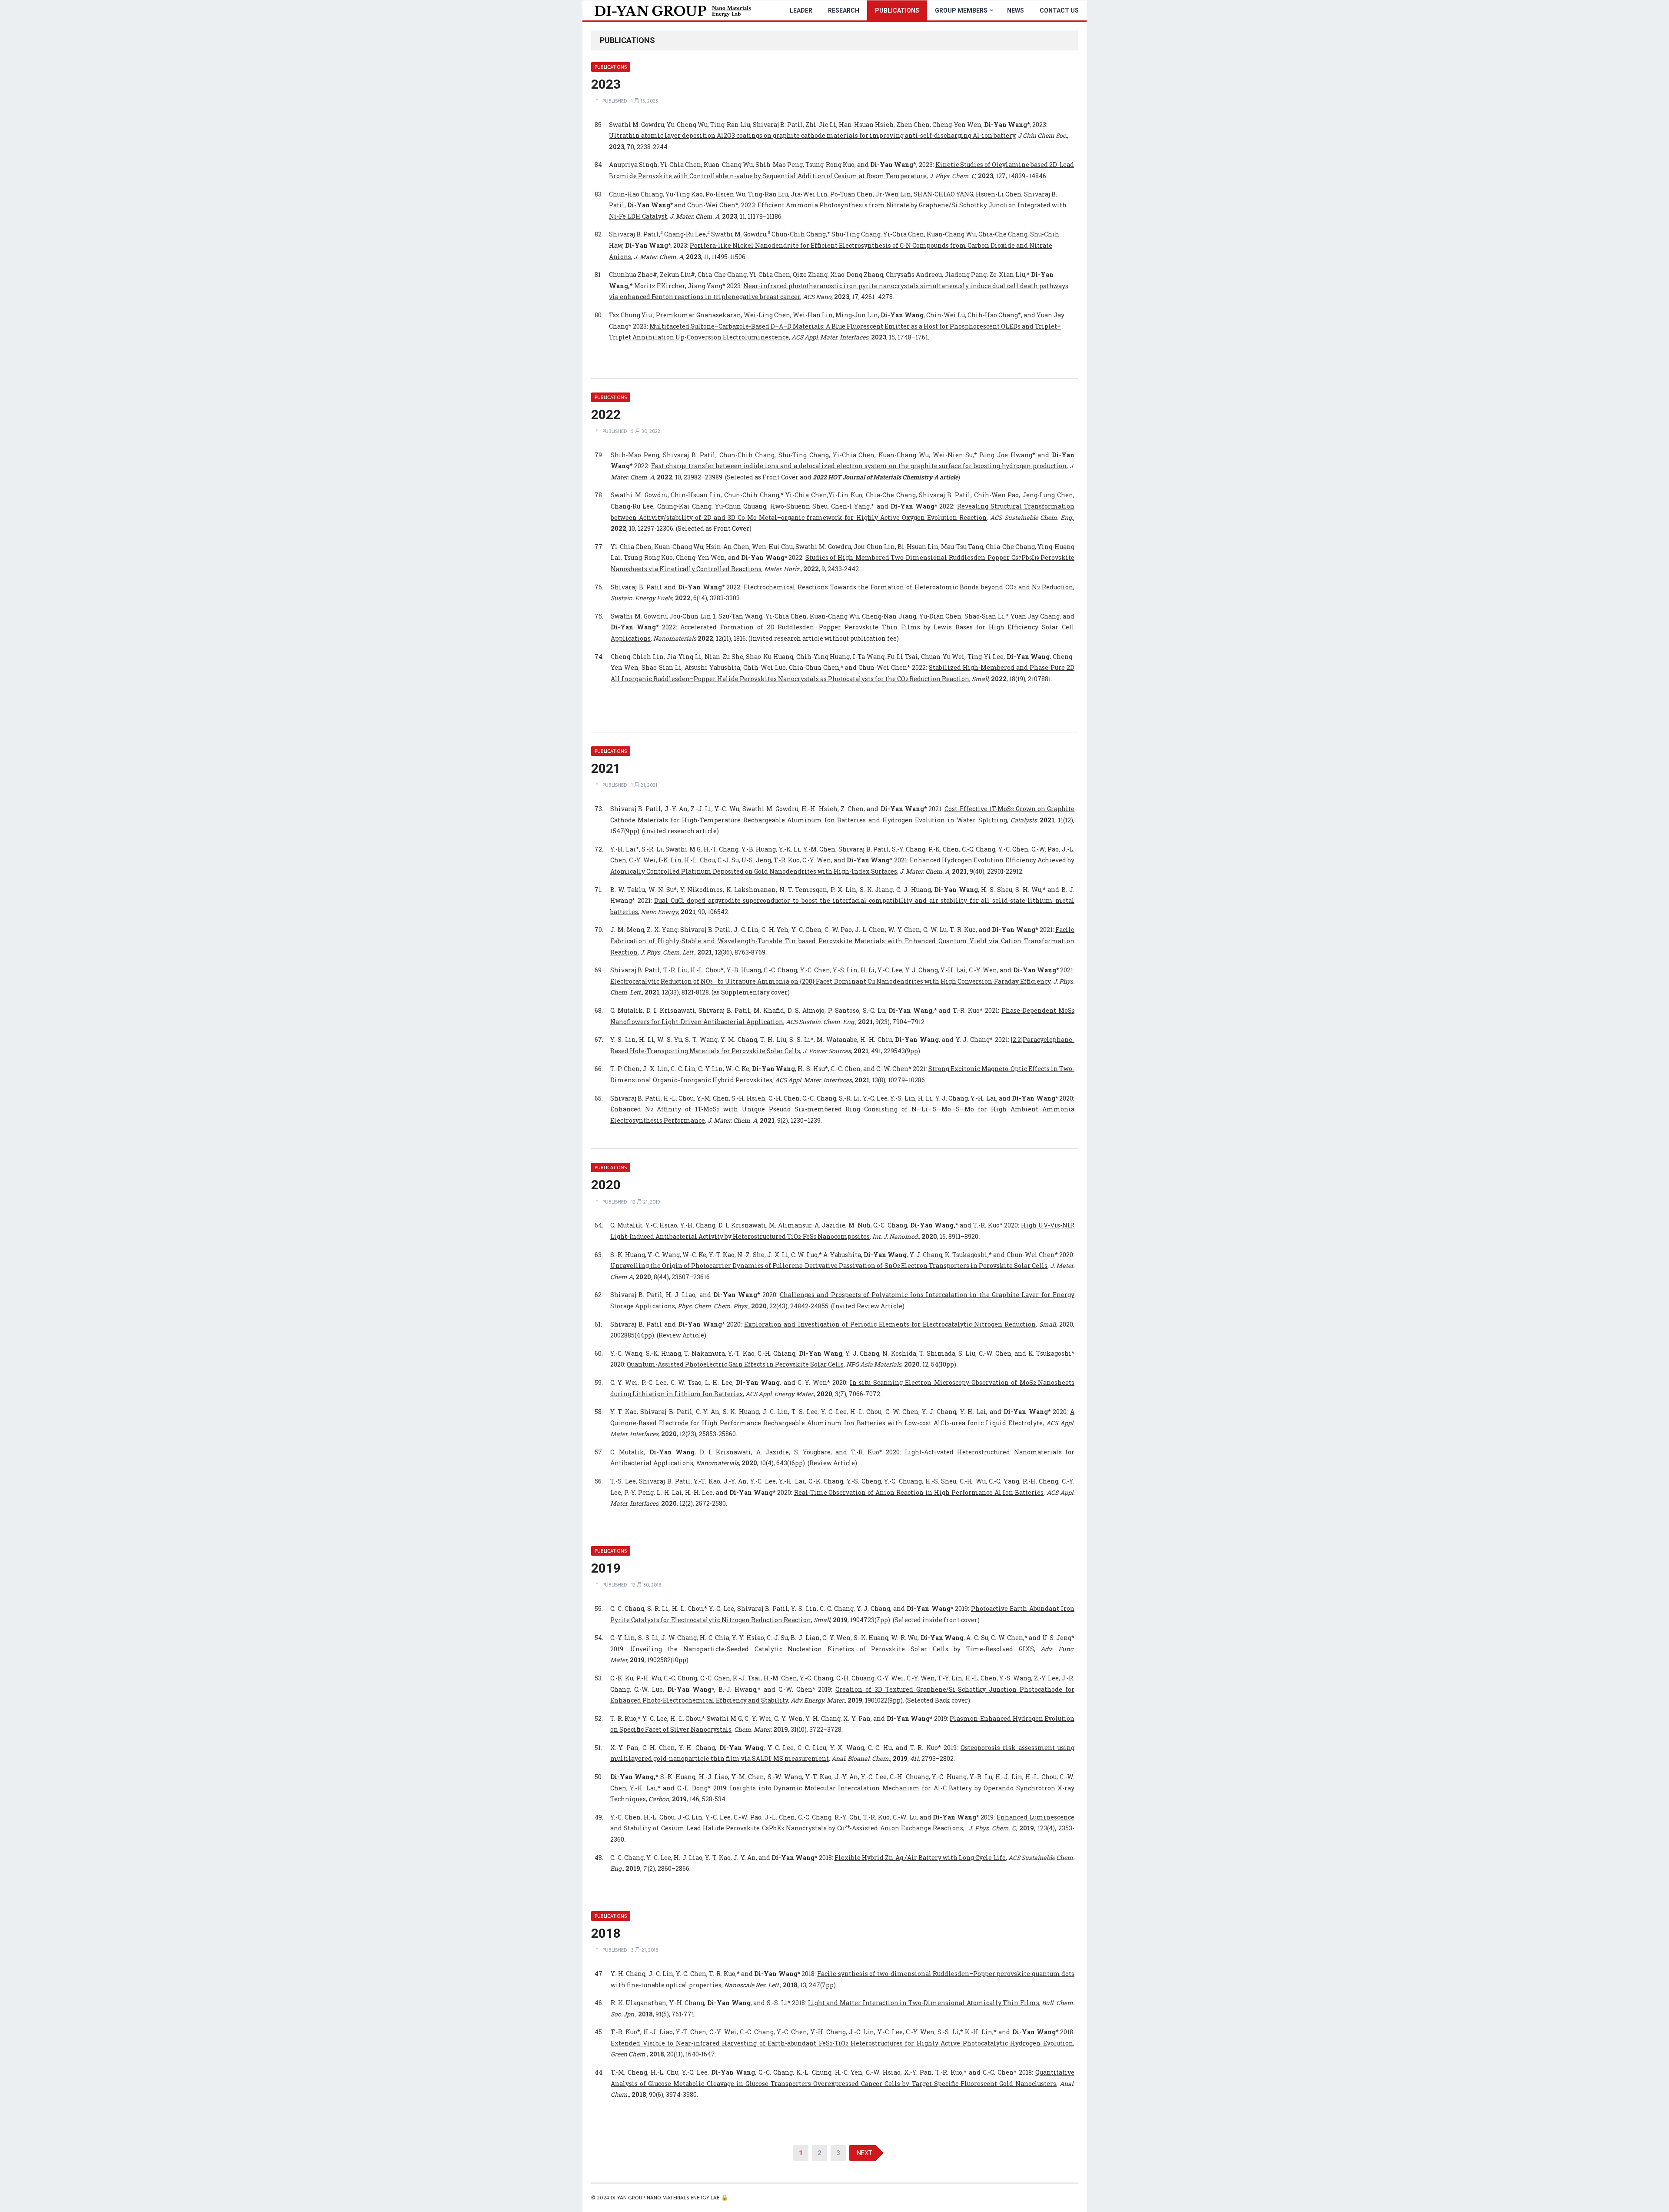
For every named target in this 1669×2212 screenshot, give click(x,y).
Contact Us (1059, 10)
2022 (606, 414)
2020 (606, 1185)
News (1016, 10)
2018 (606, 1933)
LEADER (801, 10)
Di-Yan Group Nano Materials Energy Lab (665, 2198)
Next (864, 2153)
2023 (606, 84)
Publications (897, 10)
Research (844, 10)
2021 (606, 768)
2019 (606, 1568)
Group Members (961, 10)
